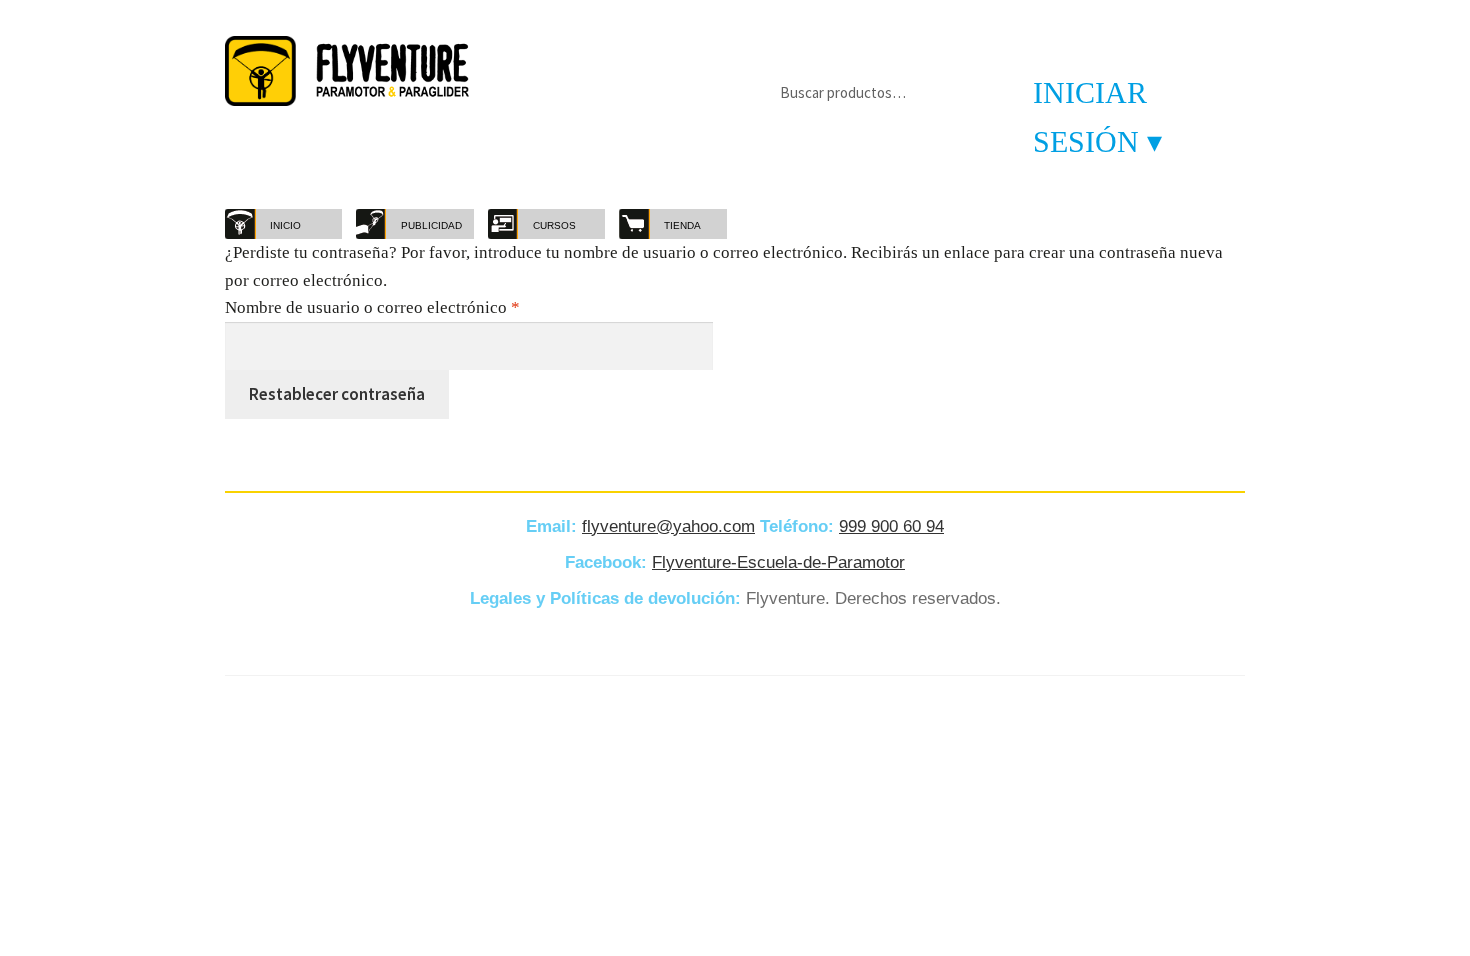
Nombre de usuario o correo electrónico (413, 307)
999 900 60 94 (891, 526)
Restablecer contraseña (337, 394)
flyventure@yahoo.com (668, 526)
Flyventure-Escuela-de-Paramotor (778, 562)
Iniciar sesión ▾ (1097, 117)
